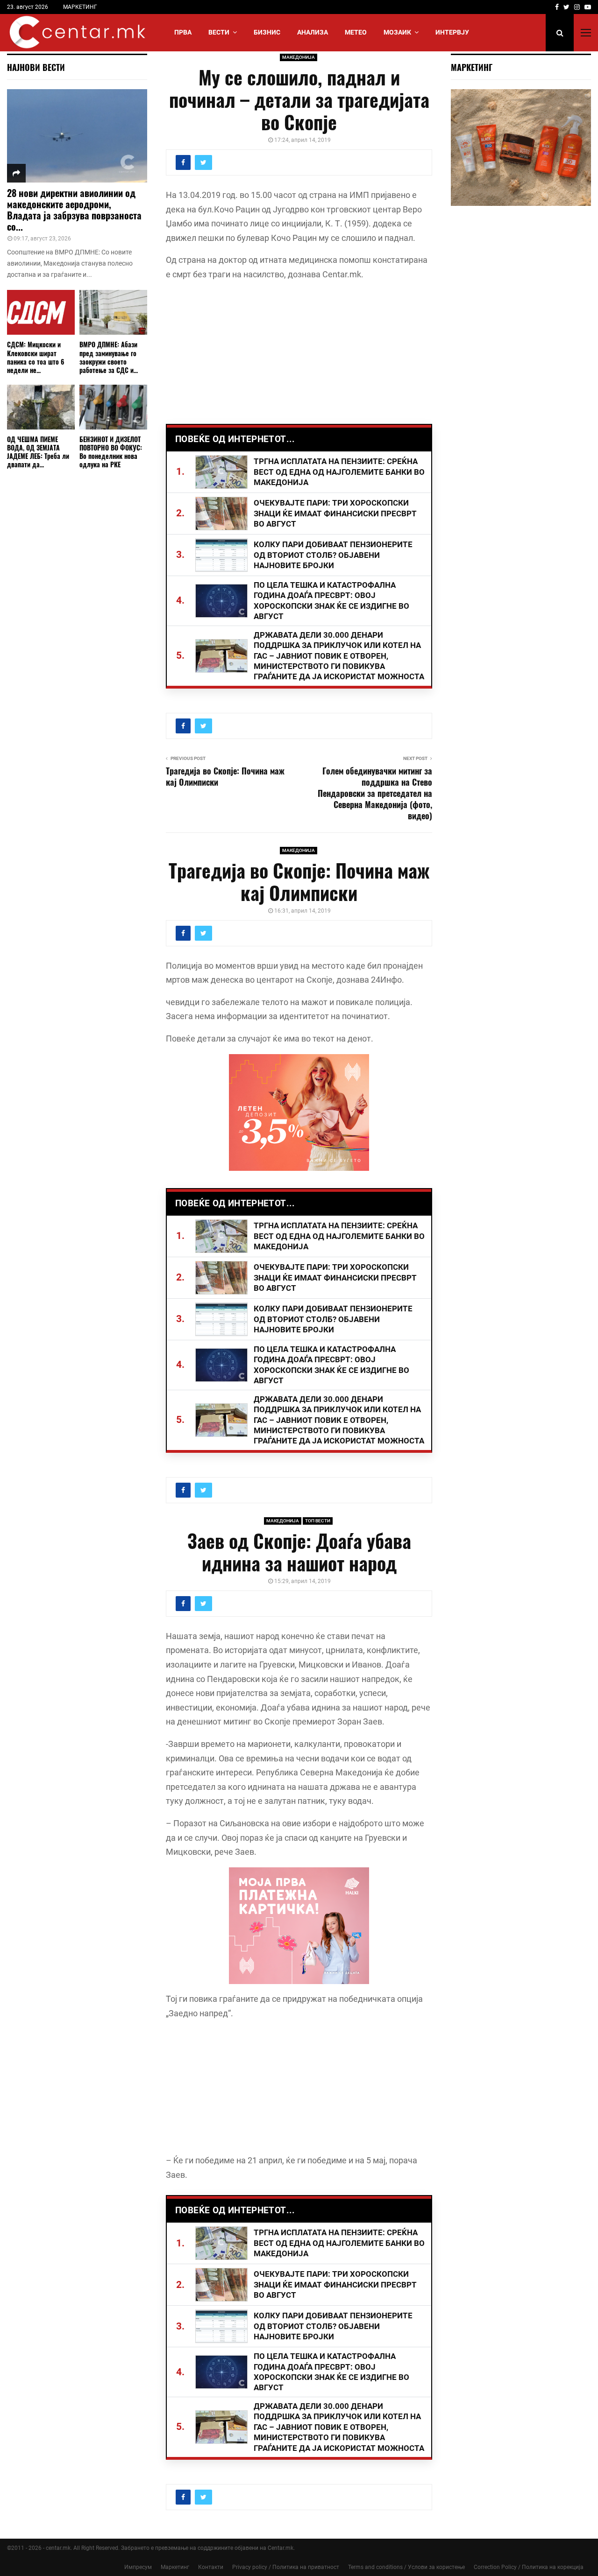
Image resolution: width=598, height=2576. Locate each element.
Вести (219, 32)
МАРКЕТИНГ (80, 7)
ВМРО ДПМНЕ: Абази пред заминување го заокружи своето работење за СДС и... (109, 357)
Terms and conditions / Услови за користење (406, 2567)
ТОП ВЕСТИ (318, 1521)
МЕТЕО (356, 32)
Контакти (211, 2567)
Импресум (138, 2567)
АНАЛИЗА (313, 32)
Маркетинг (175, 2567)
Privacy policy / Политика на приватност (286, 2567)
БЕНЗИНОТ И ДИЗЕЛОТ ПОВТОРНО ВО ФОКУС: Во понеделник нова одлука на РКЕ (111, 452)
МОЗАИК (397, 32)
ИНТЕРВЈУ (452, 32)
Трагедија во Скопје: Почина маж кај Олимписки (225, 776)
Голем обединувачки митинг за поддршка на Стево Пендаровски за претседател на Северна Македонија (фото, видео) (375, 793)
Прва (183, 32)
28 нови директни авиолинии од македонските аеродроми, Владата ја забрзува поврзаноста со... (74, 210)
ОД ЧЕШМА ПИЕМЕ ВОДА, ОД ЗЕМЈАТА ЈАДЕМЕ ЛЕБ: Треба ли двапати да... (38, 452)
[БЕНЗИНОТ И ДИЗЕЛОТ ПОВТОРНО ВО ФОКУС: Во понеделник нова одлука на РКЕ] (113, 407)
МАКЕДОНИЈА (299, 57)
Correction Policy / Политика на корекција (529, 2567)
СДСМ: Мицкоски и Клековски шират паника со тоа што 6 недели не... (36, 357)
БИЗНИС (267, 32)
